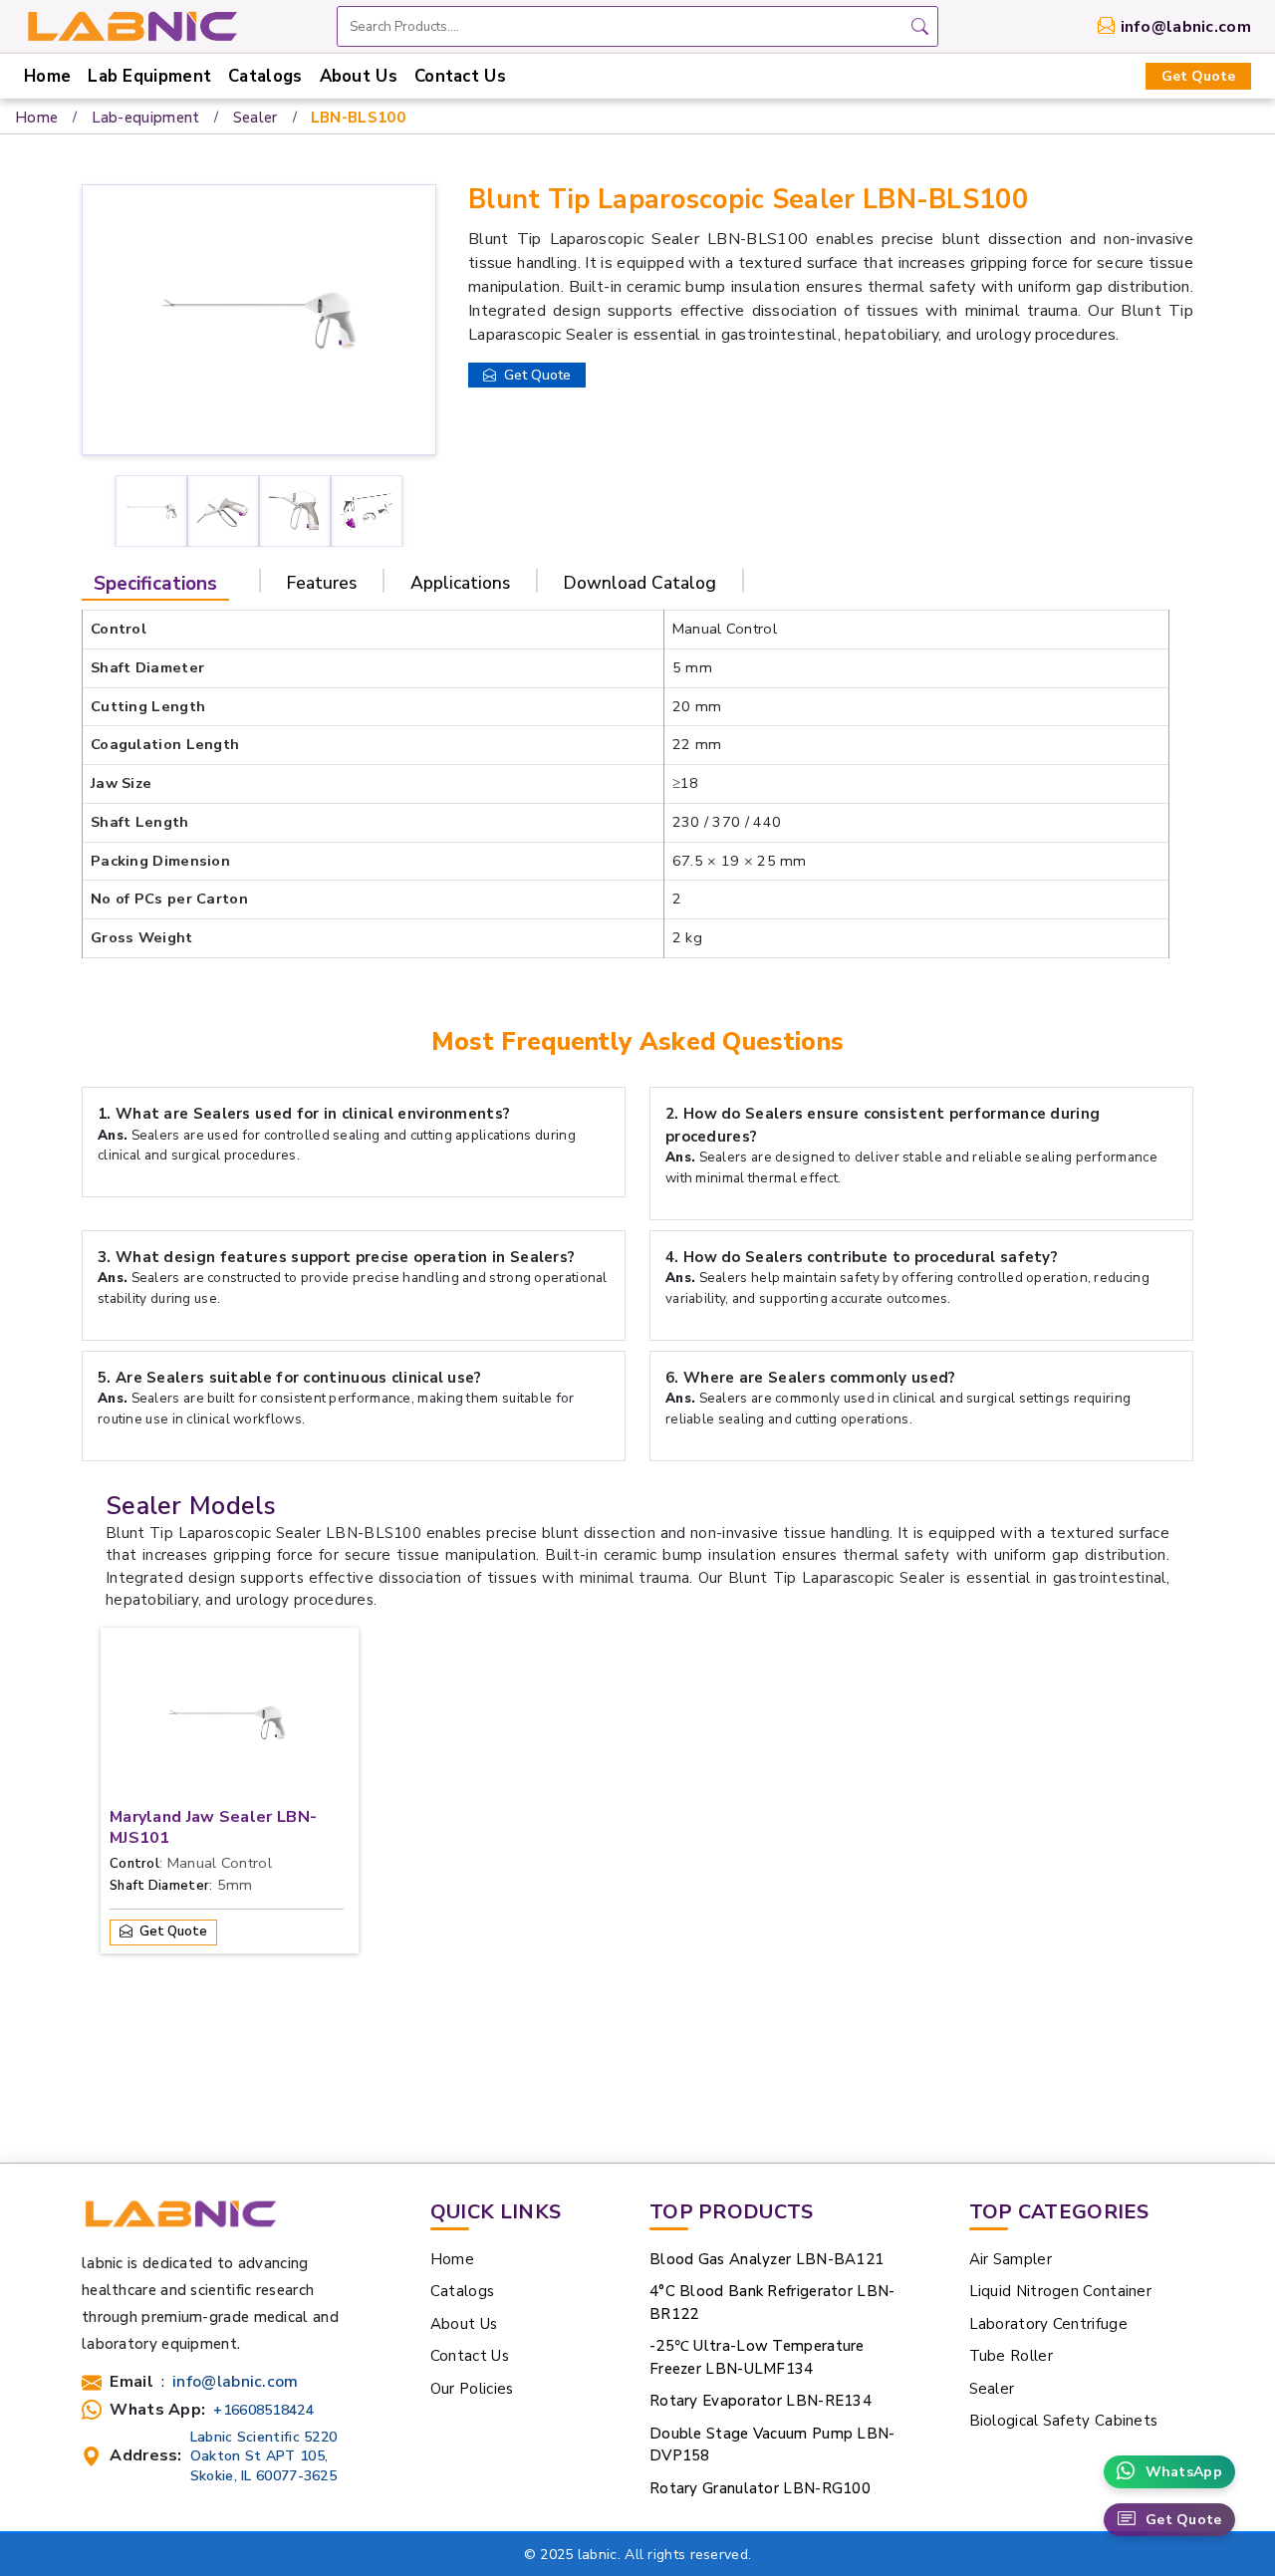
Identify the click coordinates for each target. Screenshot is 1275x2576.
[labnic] (131, 25)
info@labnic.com (1186, 27)
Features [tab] (322, 583)
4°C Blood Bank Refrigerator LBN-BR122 (772, 2303)
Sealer (255, 118)
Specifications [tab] (155, 584)
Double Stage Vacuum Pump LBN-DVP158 (772, 2445)
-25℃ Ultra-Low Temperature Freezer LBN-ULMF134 (757, 2357)
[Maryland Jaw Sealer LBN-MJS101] (227, 1727)
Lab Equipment (149, 76)
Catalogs (265, 76)
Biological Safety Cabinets (1064, 2421)
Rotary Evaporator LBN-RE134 (761, 2401)
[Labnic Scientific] (180, 2222)
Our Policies (472, 2389)
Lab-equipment (146, 118)
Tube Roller (1011, 2356)
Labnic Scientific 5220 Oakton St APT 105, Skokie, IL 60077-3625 (264, 2456)
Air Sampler (1011, 2259)
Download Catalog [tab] (640, 583)
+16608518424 (263, 2410)
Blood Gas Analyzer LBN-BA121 (766, 2259)
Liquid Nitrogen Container (1061, 2291)
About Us (359, 76)
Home (47, 76)
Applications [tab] (460, 583)
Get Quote (1198, 76)
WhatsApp (1184, 2472)
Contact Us (460, 76)
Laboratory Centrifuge (1048, 2324)
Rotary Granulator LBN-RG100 (760, 2488)
